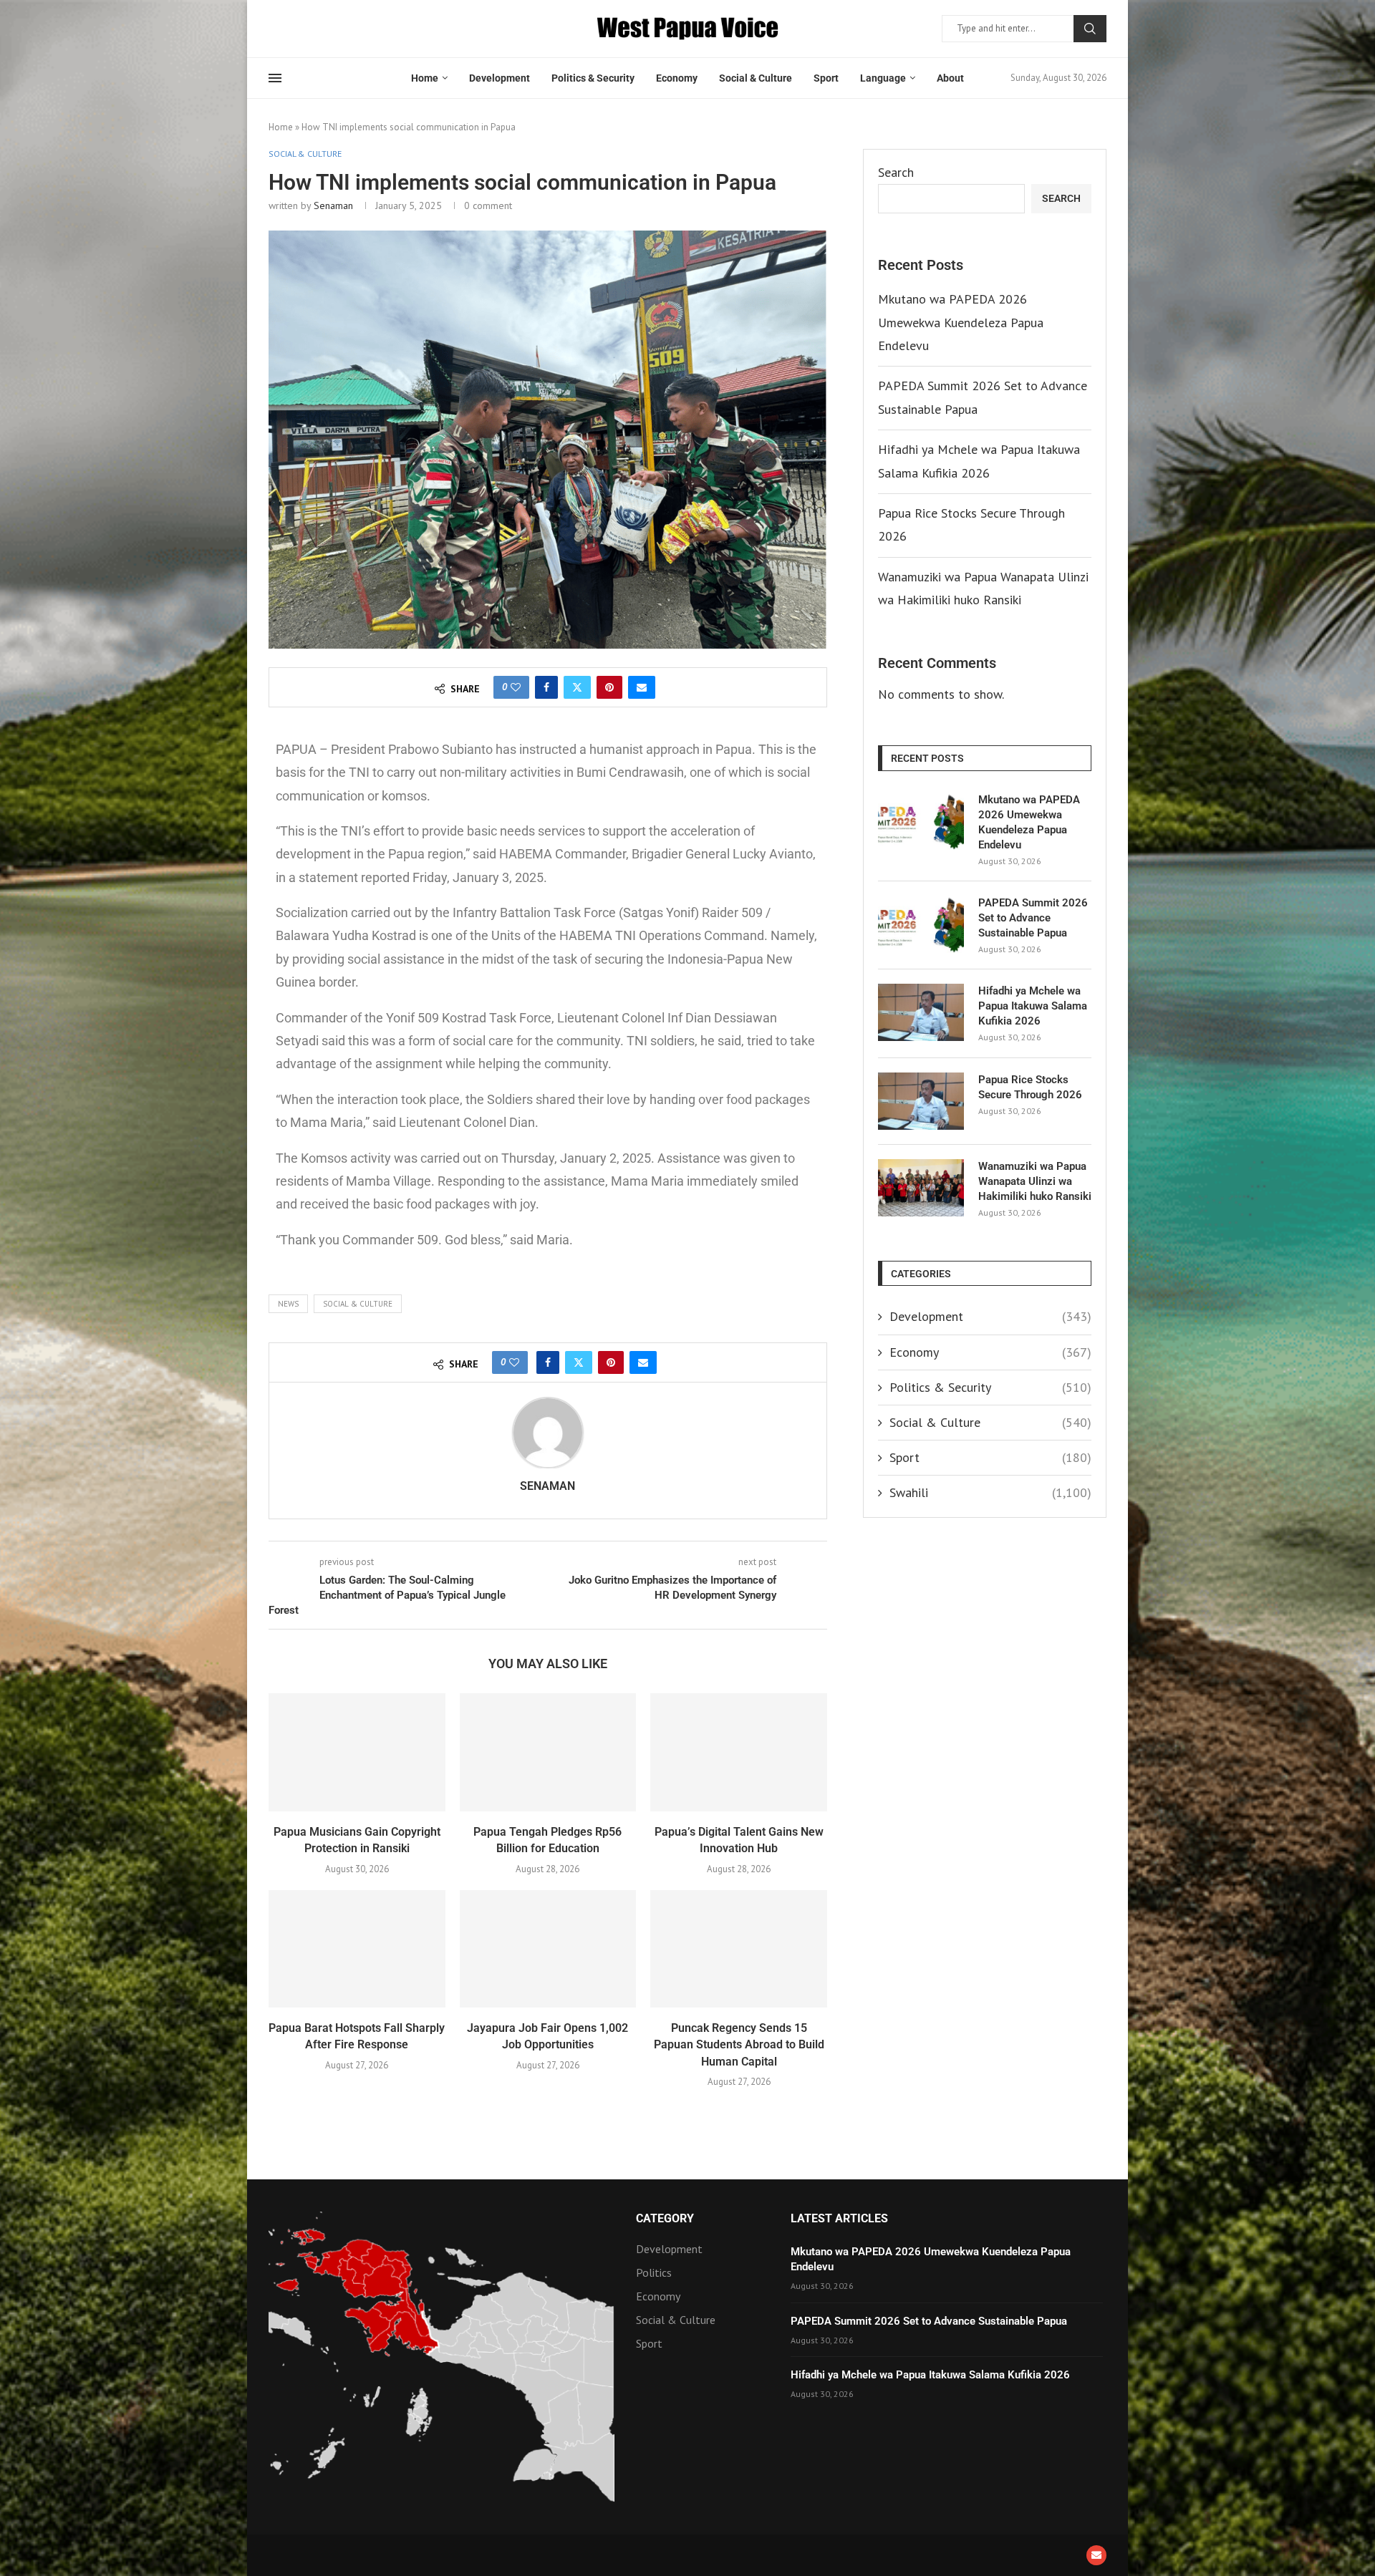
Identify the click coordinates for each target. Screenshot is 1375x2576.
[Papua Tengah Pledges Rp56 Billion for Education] (548, 1752)
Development (500, 78)
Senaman (333, 205)
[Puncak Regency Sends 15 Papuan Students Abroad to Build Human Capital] (739, 1949)
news (288, 1304)
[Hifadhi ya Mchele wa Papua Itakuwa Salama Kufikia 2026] (921, 1012)
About (950, 78)
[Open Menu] (275, 78)
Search (1090, 29)
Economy (677, 78)
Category (665, 2219)
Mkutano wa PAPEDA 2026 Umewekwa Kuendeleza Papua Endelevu (961, 322)
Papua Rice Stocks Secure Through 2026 (1030, 1087)
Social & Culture (756, 78)
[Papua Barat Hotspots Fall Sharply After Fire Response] (357, 1949)
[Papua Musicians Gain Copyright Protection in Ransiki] (357, 1752)
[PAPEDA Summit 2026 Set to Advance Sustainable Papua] (921, 924)
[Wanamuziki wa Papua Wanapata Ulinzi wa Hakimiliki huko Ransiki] (921, 1188)
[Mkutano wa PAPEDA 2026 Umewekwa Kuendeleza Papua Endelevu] (921, 821)
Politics (654, 2272)
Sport (826, 78)
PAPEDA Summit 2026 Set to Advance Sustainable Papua (1033, 918)
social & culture (358, 1304)
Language (883, 78)
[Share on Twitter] (577, 687)
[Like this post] (516, 687)
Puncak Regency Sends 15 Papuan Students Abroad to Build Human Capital (739, 2045)
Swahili (990, 1492)
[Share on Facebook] (546, 687)
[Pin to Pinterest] (609, 687)
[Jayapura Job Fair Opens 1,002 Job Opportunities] (548, 1949)
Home (425, 78)
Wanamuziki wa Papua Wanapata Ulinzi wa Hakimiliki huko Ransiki (1035, 1181)
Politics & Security (593, 78)
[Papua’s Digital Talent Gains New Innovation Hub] (739, 1752)
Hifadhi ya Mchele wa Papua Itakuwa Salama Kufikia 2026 (1033, 1006)
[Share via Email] (642, 687)
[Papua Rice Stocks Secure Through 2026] (921, 1101)
